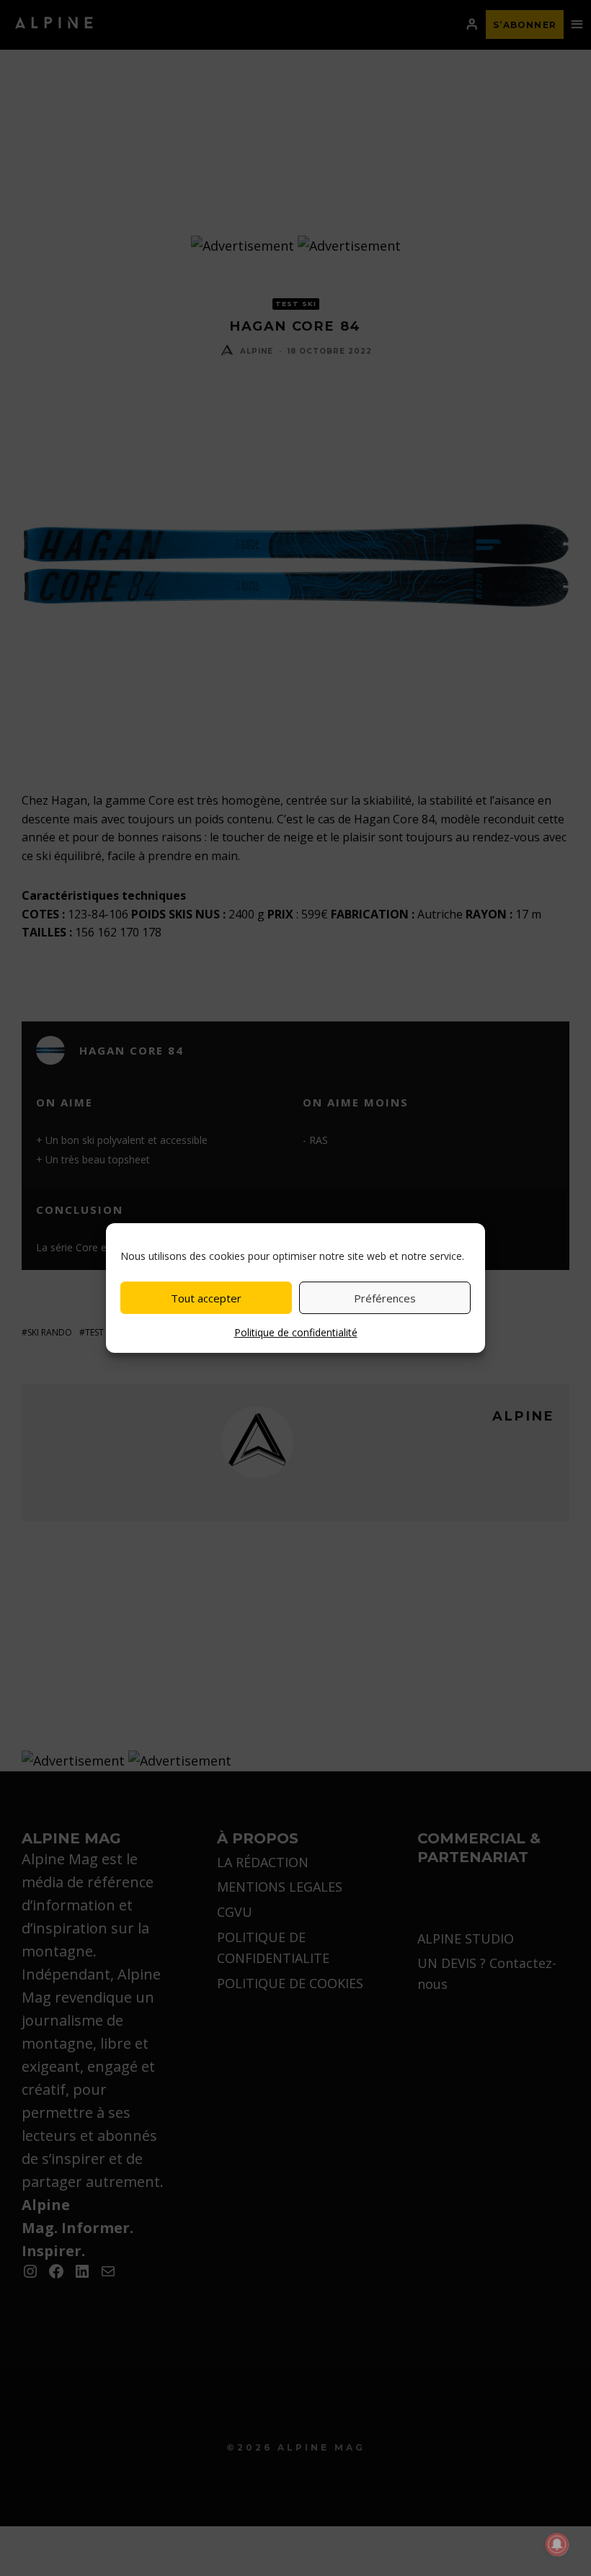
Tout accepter (206, 1298)
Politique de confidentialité (296, 1332)
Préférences (385, 1298)
